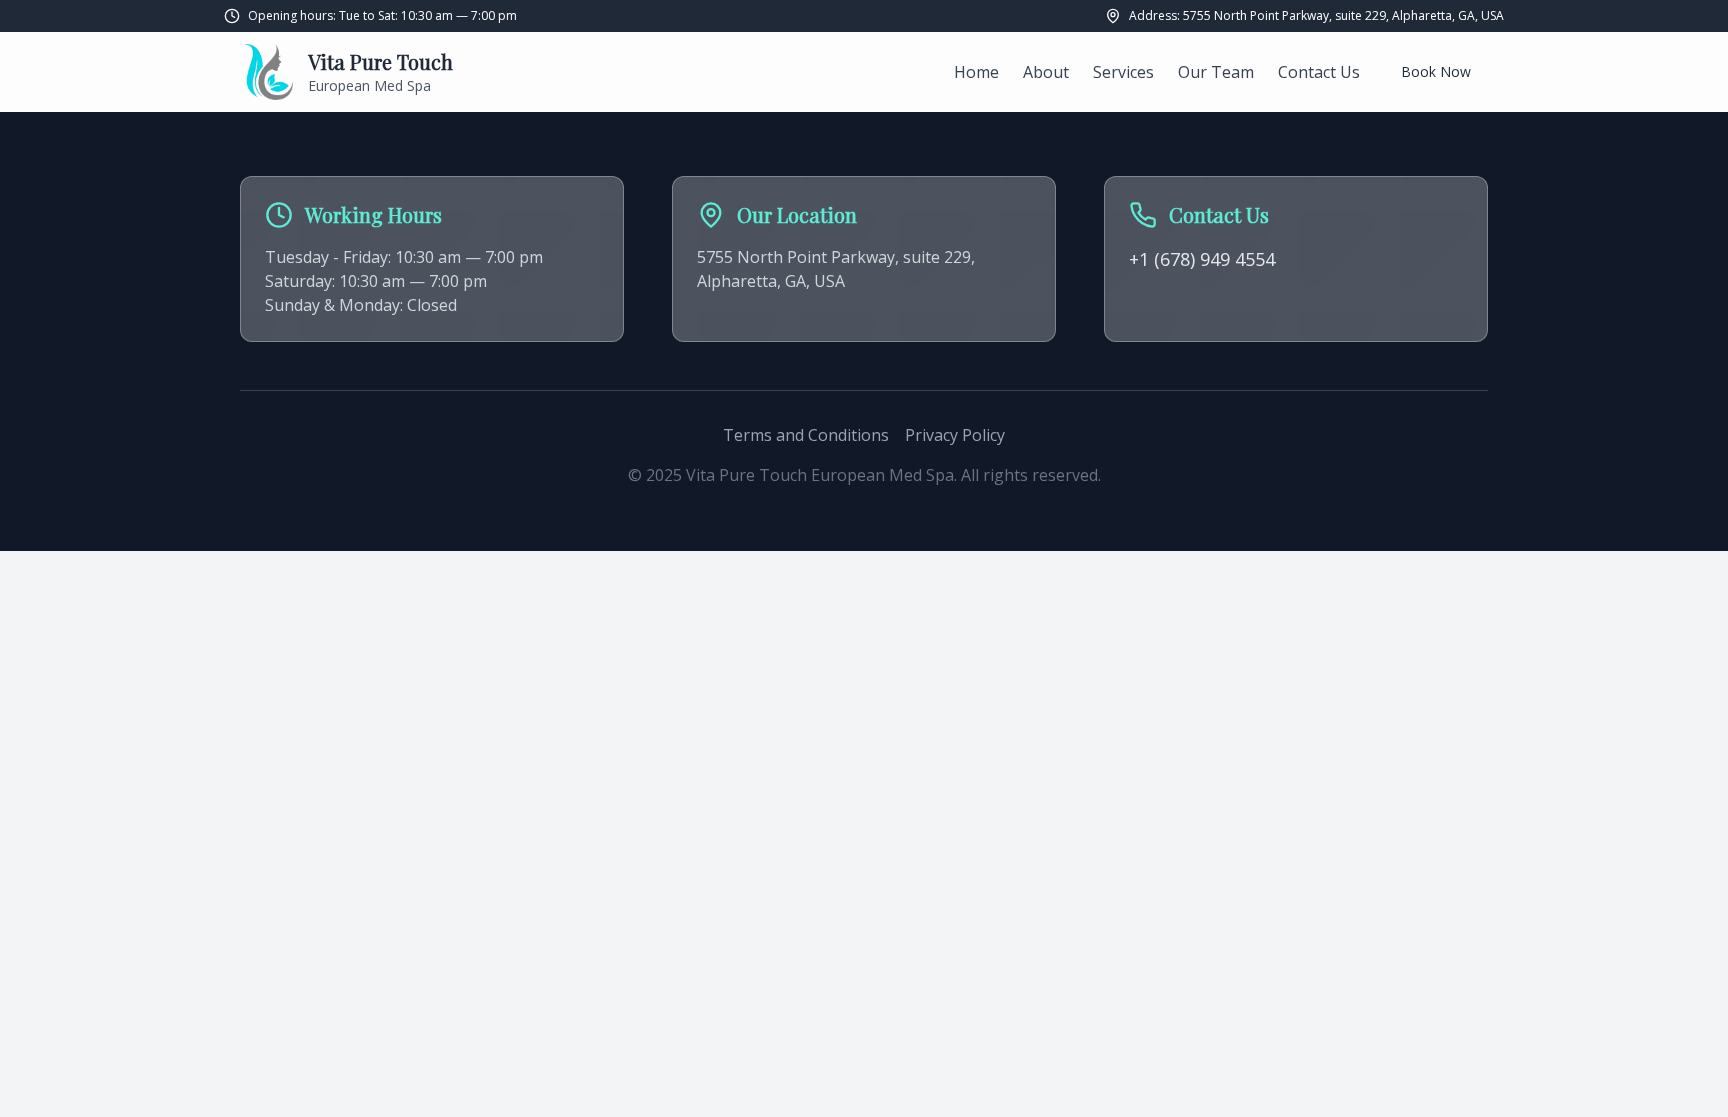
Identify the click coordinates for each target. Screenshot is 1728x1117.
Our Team (1216, 72)
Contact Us (1319, 72)
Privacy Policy (955, 435)
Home (976, 72)
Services (1123, 72)
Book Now (1436, 71)
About (1046, 72)
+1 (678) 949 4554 (1202, 259)
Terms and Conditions (806, 435)
